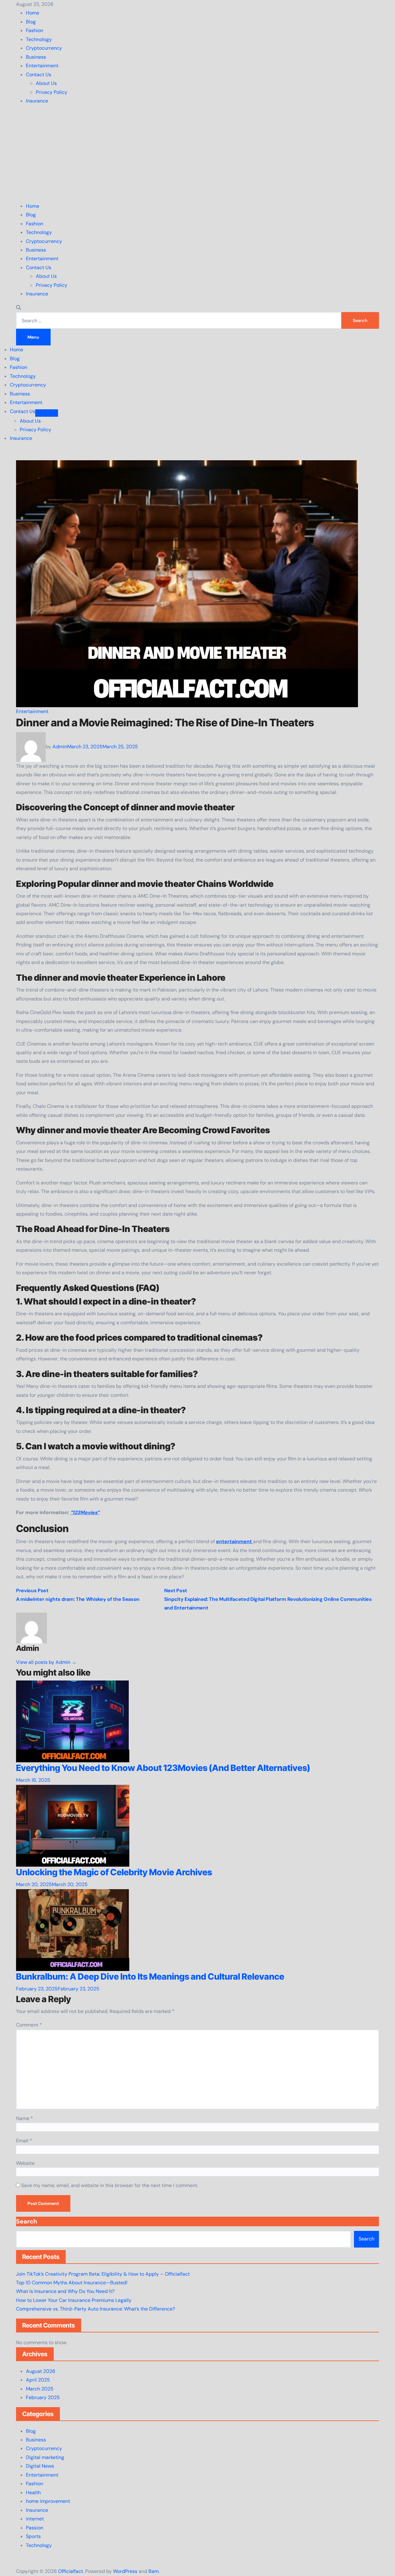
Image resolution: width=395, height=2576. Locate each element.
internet (35, 2519)
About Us (46, 83)
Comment (29, 2025)
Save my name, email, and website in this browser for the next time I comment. (110, 2185)
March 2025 (40, 2389)
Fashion (35, 30)
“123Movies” (85, 1512)
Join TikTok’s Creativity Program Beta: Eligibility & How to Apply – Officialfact (103, 2274)
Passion (35, 2528)
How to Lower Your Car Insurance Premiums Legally (74, 2300)
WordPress (125, 2571)
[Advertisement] (197, 154)
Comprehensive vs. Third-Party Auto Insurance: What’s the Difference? (96, 2309)
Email (24, 2141)
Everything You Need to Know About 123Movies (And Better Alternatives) (163, 1768)
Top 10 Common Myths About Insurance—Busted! (72, 2283)
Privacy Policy (52, 92)
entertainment (235, 1541)
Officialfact (71, 2571)
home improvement (48, 2501)
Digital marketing (45, 2457)
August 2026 (41, 2371)
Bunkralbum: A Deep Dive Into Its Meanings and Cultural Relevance (150, 1977)
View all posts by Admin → (46, 1662)
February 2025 (43, 2397)
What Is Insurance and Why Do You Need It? (65, 2291)
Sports (33, 2536)
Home (33, 13)
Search (27, 2221)
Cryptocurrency (44, 48)
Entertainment (42, 66)
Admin (60, 747)
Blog (31, 22)
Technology (39, 39)
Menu (33, 337)
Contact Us (39, 75)
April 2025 (38, 2380)
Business (36, 57)
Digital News (40, 2466)
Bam (154, 2571)
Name (25, 2118)
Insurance (37, 101)
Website (25, 2163)
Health (33, 2492)
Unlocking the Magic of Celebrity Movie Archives (115, 1872)
